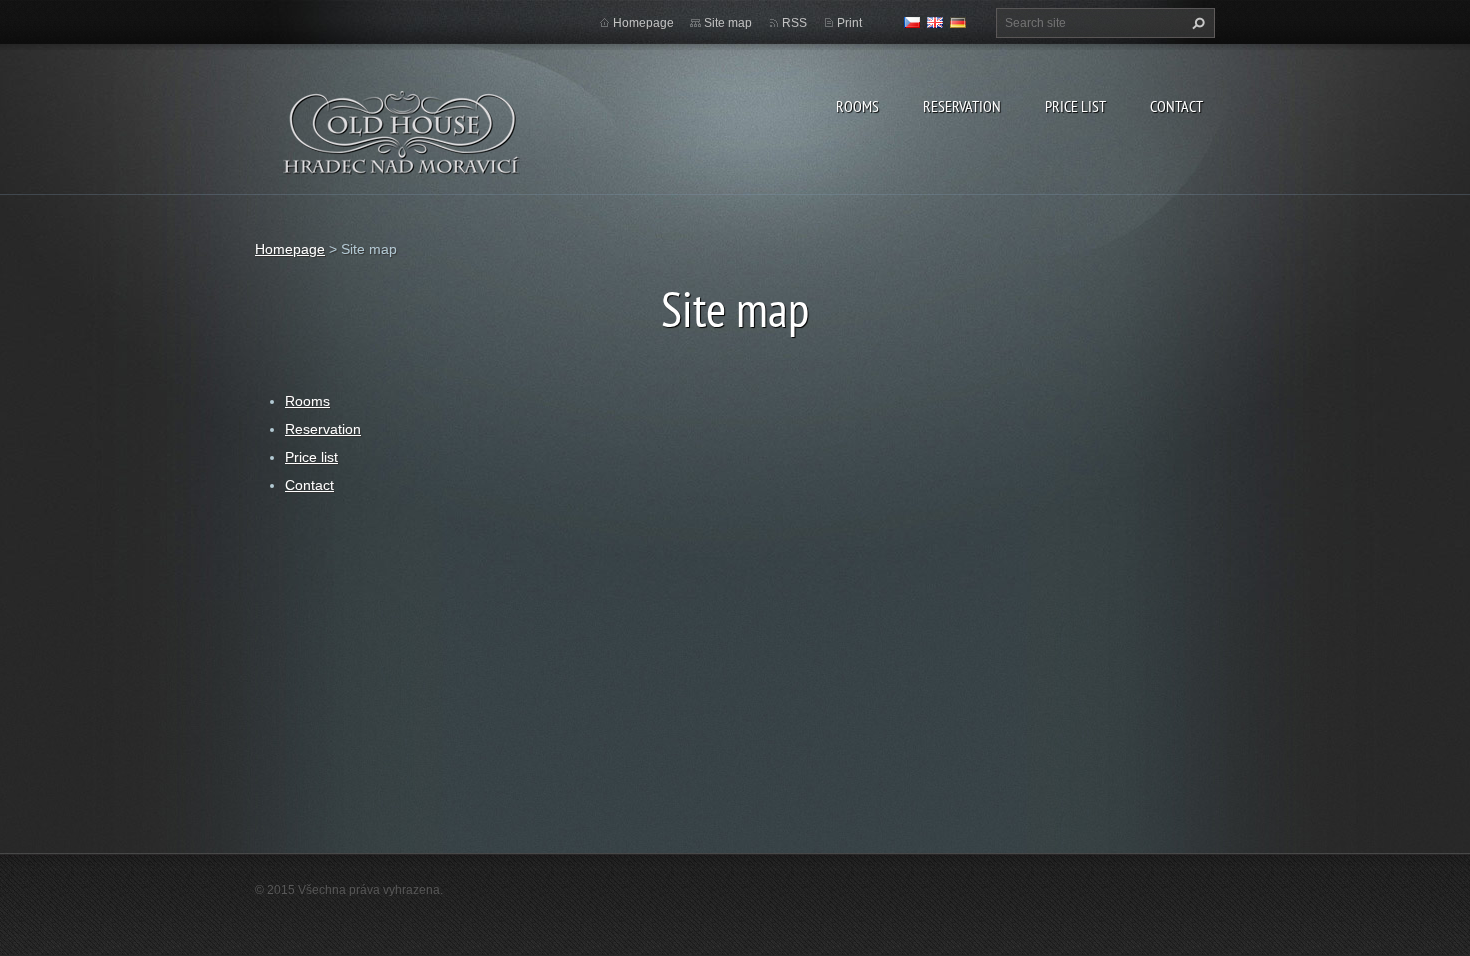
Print (849, 23)
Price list (1075, 106)
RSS (794, 23)
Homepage (643, 23)
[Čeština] (912, 22)
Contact (1176, 106)
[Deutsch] (958, 22)
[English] (935, 22)
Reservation (962, 106)
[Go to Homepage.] (402, 145)
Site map (728, 23)
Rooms (857, 106)
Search (1196, 23)
